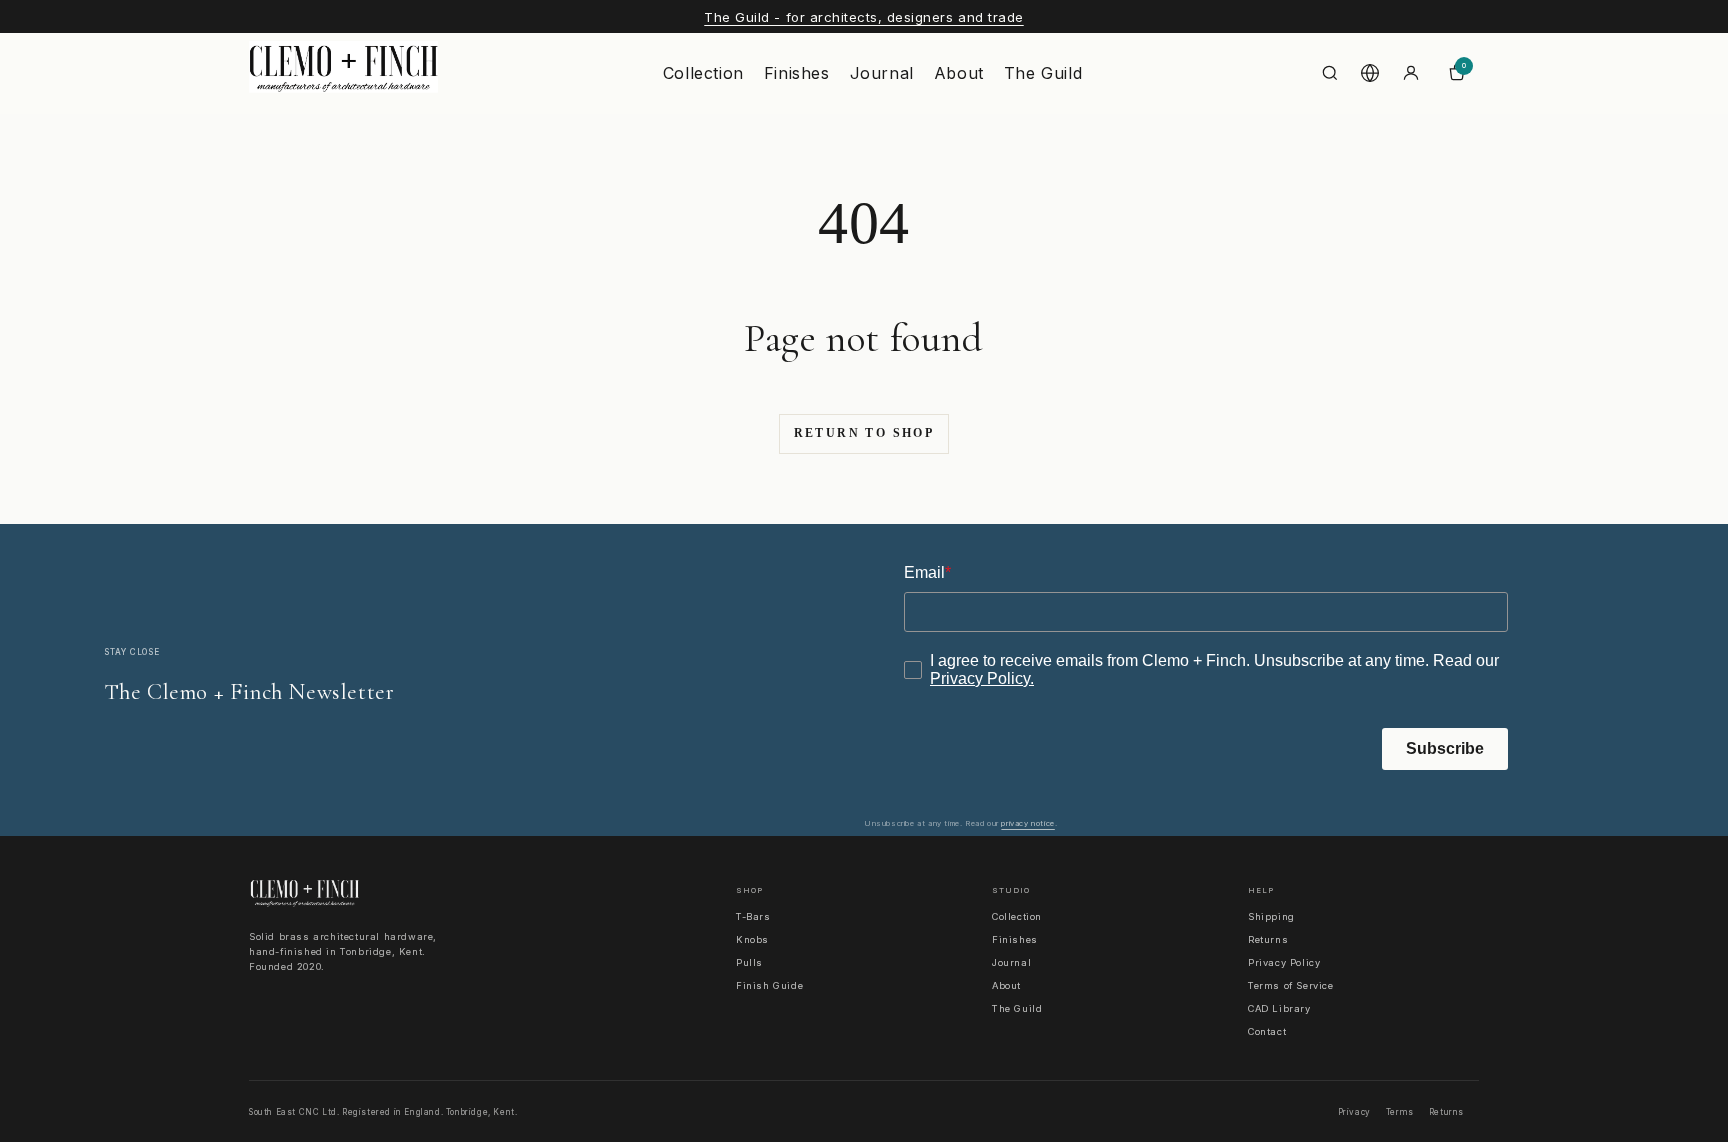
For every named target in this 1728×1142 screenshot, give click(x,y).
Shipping (1271, 916)
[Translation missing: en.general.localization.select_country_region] (1370, 73)
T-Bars (753, 916)
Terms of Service (1291, 985)
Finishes (797, 73)
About (959, 73)
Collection (703, 73)
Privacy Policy (1284, 962)
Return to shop (864, 433)
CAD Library (1279, 1008)
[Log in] (1411, 73)
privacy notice (1027, 823)
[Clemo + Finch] (343, 73)
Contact (1267, 1031)
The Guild (1043, 73)
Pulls (749, 962)
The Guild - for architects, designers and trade (863, 17)
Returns (1268, 939)
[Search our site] (1330, 73)
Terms (1400, 1112)
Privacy (1354, 1112)
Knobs (752, 939)
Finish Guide (769, 985)
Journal (882, 73)
